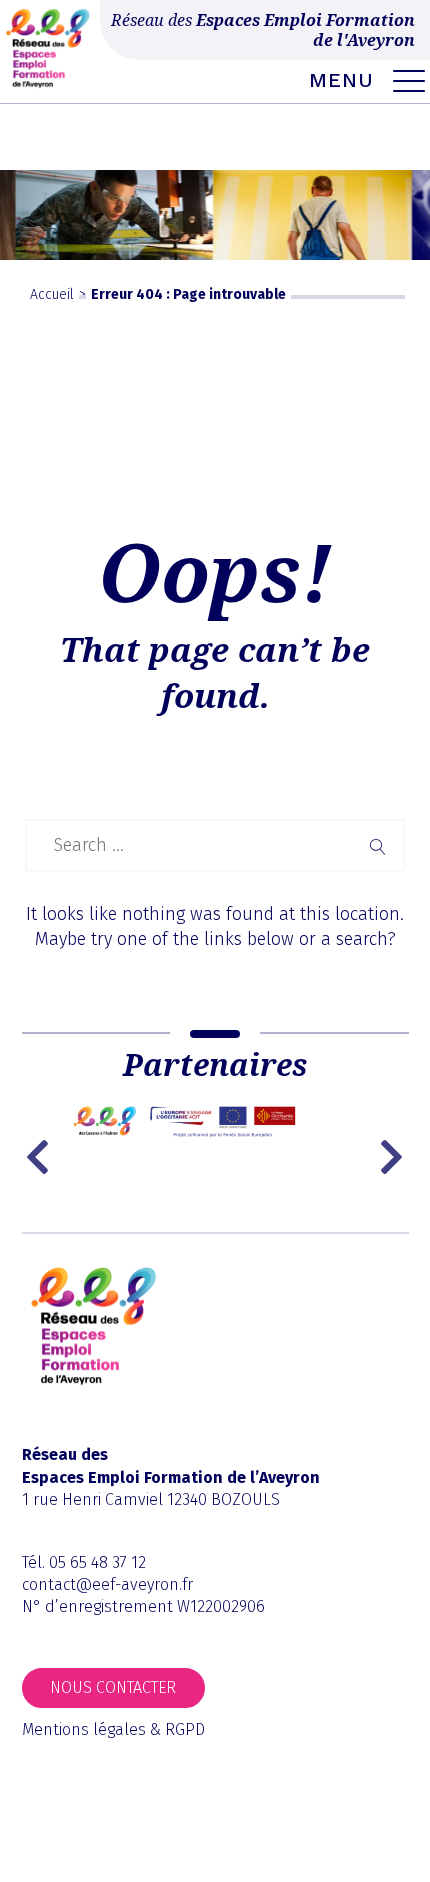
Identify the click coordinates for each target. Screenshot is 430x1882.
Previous (42, 1157)
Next (394, 1157)
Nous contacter (113, 1687)
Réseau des (263, 30)
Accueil (52, 294)
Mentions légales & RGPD (113, 1729)
